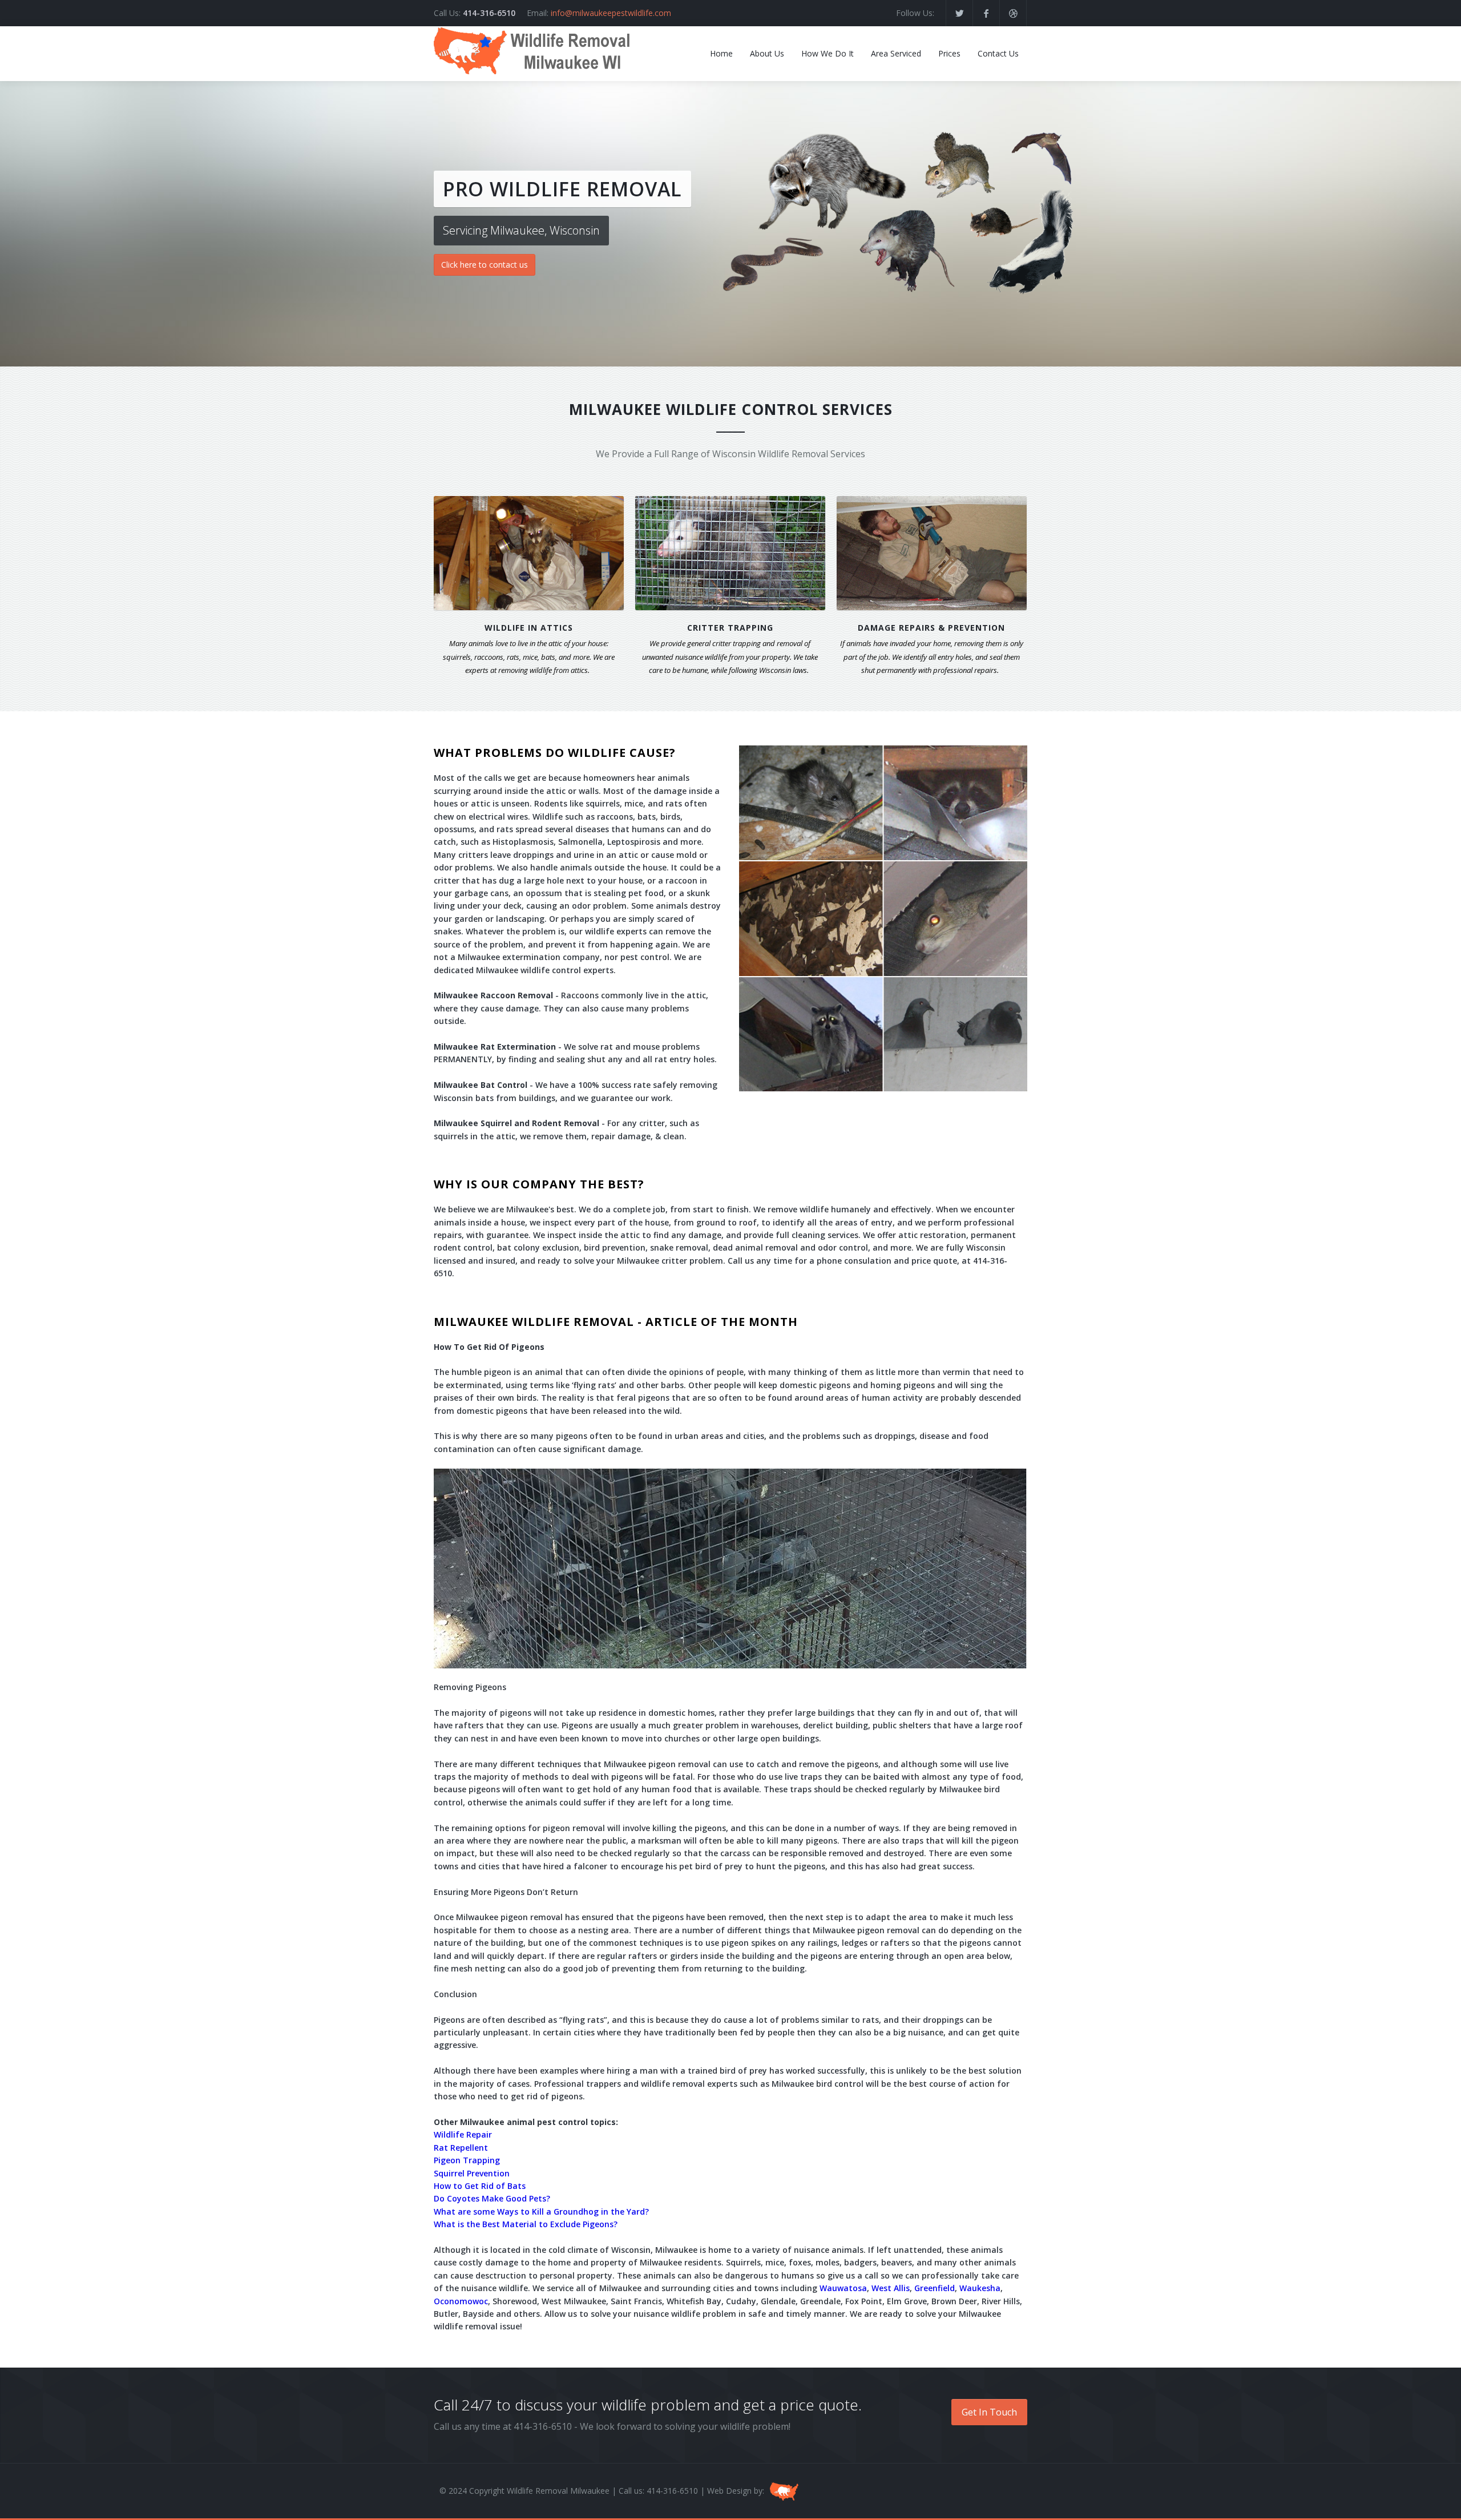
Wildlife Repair (463, 2134)
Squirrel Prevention (472, 2173)
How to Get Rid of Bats (480, 2186)
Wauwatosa (843, 2288)
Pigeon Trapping (467, 2160)
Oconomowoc (461, 2301)
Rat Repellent (461, 2148)
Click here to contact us (485, 265)
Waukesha (980, 2288)
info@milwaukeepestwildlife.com (611, 13)
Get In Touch (989, 2412)
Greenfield (935, 2288)
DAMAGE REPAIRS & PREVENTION (931, 628)
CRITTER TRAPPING (730, 628)
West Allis (891, 2288)
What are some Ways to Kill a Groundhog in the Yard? (541, 2211)
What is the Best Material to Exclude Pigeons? (526, 2224)
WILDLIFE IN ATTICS (529, 628)
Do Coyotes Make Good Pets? (492, 2198)
